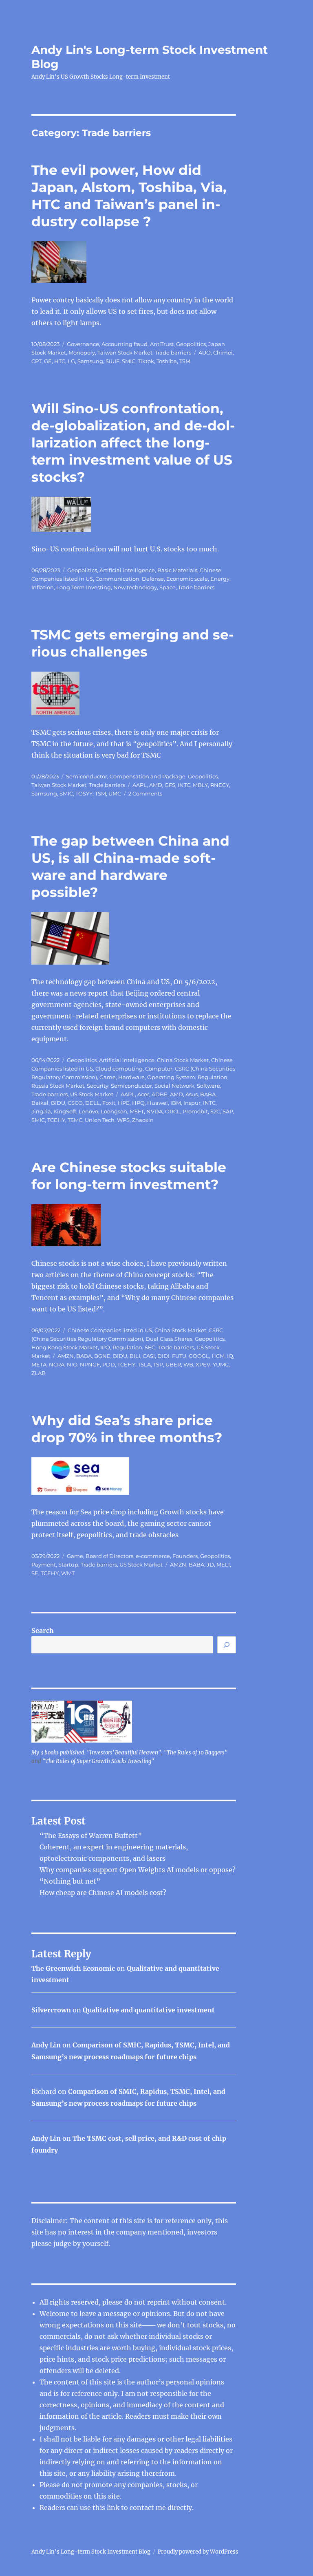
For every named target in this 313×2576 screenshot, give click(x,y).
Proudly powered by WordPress (198, 2552)
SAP (228, 1111)
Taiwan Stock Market (125, 353)
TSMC (75, 1120)
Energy (220, 579)
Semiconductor (87, 776)
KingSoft (65, 1111)
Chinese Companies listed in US (110, 1330)
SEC (150, 1347)
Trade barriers (173, 353)
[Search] (227, 1645)
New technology (135, 587)
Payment (44, 1565)
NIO (72, 1364)
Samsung (90, 361)
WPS (123, 1120)
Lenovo (88, 1111)
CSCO (75, 1103)
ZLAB (39, 1373)
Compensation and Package (148, 776)
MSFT (137, 1111)
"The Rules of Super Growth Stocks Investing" (98, 1761)
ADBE (160, 1094)
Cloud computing (119, 1069)
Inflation (43, 587)
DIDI (163, 1356)
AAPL (140, 785)
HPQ (138, 1103)
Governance (83, 344)
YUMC (221, 1364)
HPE (124, 1103)
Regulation (213, 1077)
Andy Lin (46, 2045)
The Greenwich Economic (73, 1968)
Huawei (158, 1103)
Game (108, 1077)
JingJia (41, 1111)
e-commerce (153, 1556)
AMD (156, 785)
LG (71, 361)
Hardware (131, 1077)
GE (48, 361)
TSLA (144, 1364)
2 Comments (145, 793)
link (114, 2508)
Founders (185, 1556)
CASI (149, 1356)
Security (98, 1086)
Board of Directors (109, 1556)
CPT (36, 361)
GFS (170, 785)
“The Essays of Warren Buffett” (91, 1836)
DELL (93, 1103)
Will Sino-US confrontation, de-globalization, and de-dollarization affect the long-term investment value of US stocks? (133, 443)
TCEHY (56, 1120)
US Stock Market (92, 1094)
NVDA (154, 1111)
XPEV (203, 1364)
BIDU (58, 1103)
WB (188, 1364)
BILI (135, 1356)
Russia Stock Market (58, 1086)
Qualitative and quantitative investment (149, 2010)
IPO (105, 1347)
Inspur (192, 1103)
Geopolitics (191, 344)
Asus (192, 1094)
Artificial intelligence (127, 570)
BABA (208, 1094)
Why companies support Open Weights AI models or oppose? (138, 1870)
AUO (205, 353)
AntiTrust (162, 344)
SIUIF (112, 361)
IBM (176, 1103)
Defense (153, 579)
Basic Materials (177, 570)
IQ (230, 1356)
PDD (109, 1364)
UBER (173, 1364)
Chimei (223, 353)
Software (208, 1086)
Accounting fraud (125, 344)
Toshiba (167, 361)
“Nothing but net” (70, 1881)
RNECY (220, 785)
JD (210, 1565)
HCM (218, 1356)
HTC (60, 361)
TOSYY (84, 793)
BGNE (102, 1356)
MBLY (200, 785)
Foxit (109, 1103)
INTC (184, 785)
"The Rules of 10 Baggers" (196, 1753)
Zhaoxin (143, 1120)
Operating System (171, 1077)
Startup (68, 1565)
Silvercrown (51, 2010)
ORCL (173, 1111)
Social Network (174, 1086)
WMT (68, 1573)
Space (168, 587)
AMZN (66, 1356)
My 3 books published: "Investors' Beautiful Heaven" (96, 1753)
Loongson (114, 1111)
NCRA (57, 1364)
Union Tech (100, 1120)
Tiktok (146, 361)
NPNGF (90, 1364)
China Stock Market (183, 1060)
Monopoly (82, 353)
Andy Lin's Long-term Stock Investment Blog (91, 2552)
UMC (115, 793)
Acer (143, 1094)
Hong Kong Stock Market (65, 1347)
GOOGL (199, 1356)
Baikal (40, 1103)
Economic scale (187, 579)
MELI (223, 1565)
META (39, 1364)
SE (35, 1573)
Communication (117, 579)
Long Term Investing (84, 587)
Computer (159, 1069)
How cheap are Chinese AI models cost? (103, 1893)
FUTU (179, 1356)
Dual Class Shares (169, 1339)
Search (43, 1631)
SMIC (129, 361)
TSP (158, 1364)
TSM (185, 361)
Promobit (195, 1111)
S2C (215, 1111)
